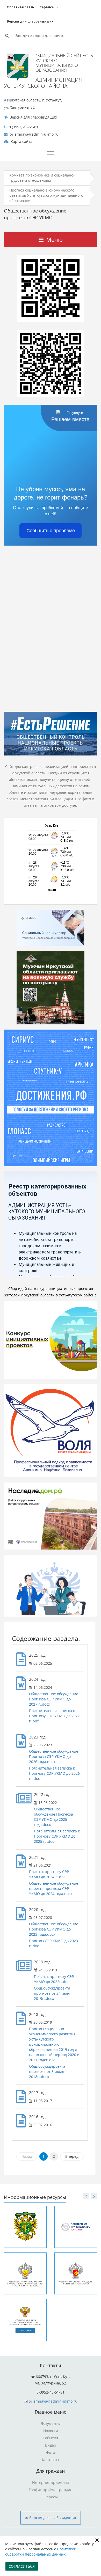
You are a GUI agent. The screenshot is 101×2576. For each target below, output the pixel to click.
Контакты (51, 2460)
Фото (51, 2452)
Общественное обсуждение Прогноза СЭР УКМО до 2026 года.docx (54, 1756)
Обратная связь (20, 7)
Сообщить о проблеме (51, 531)
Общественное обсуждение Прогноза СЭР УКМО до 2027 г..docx (54, 1699)
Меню (54, 239)
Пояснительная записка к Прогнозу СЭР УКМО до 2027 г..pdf (54, 1716)
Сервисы (47, 7)
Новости (51, 2431)
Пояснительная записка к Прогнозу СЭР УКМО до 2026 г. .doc (54, 1773)
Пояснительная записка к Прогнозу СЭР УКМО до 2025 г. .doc (57, 1836)
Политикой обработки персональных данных (41, 2552)
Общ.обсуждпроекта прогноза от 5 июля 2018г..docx (47, 2071)
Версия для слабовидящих (30, 21)
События (51, 2438)
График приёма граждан (51, 2490)
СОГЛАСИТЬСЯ (22, 2566)
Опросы (51, 2497)
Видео (51, 2445)
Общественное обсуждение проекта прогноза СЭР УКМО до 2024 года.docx (54, 1888)
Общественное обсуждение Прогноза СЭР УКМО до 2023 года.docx (54, 1929)
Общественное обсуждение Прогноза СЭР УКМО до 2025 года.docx (53, 1817)
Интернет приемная (51, 2482)
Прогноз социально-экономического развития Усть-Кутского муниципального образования (46, 195)
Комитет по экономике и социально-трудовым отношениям (42, 178)
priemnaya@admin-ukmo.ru (53, 2401)
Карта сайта (21, 141)
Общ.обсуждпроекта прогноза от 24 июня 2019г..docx (53, 1993)
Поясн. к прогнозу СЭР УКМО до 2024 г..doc (49, 1874)
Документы (51, 2423)
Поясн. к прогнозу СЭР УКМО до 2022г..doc (54, 1979)
